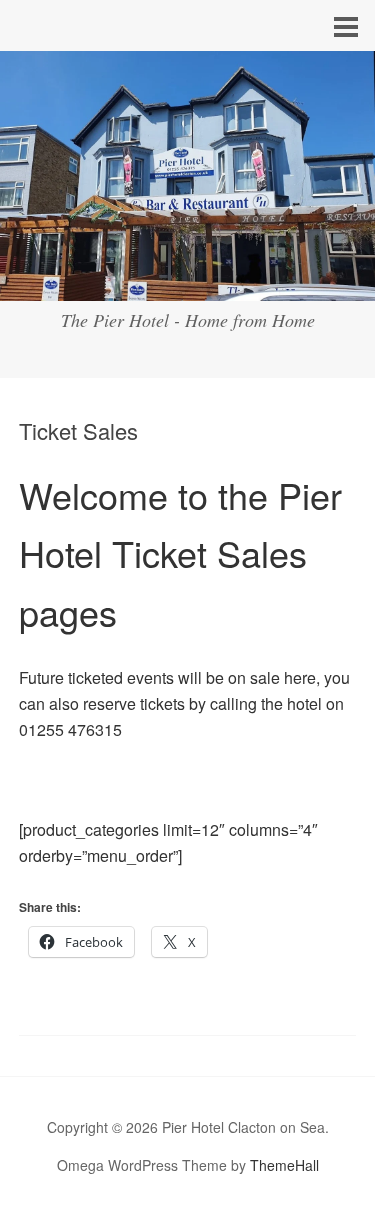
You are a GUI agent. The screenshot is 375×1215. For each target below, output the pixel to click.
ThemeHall (284, 1165)
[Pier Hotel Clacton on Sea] (187, 282)
